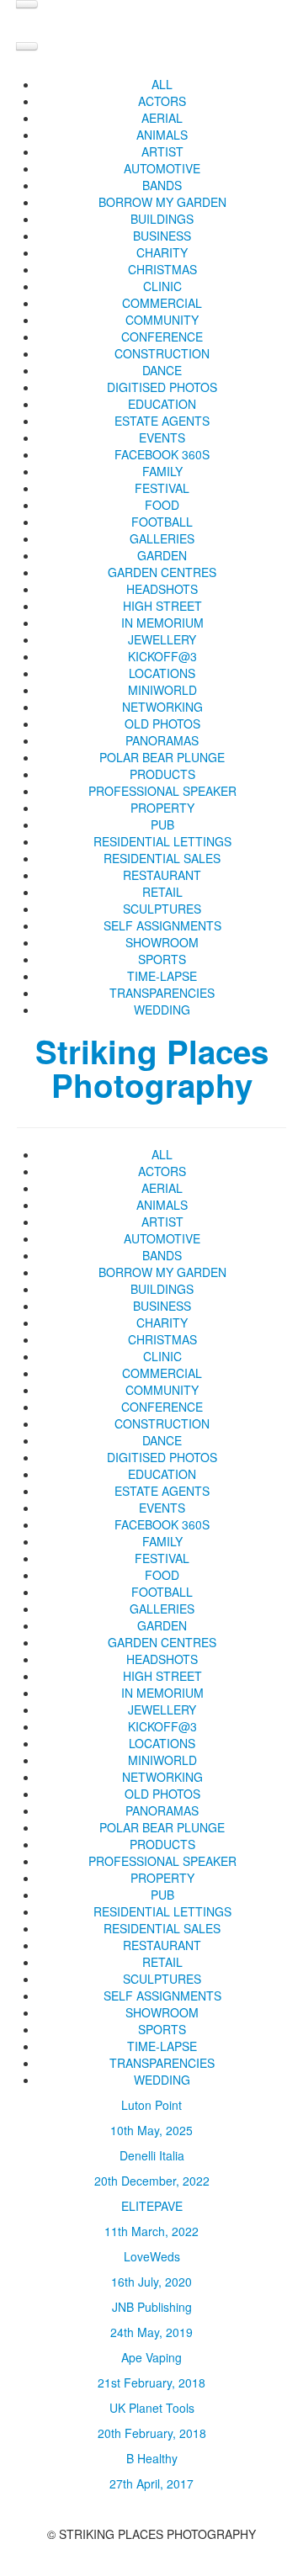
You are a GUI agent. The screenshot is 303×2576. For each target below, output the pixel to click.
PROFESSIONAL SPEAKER (162, 791)
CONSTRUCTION (162, 353)
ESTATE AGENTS (162, 421)
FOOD (162, 505)
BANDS (162, 185)
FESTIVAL (162, 488)
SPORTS (162, 959)
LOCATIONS (162, 673)
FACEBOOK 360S (162, 454)
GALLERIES (162, 538)
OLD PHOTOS (162, 724)
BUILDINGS (162, 219)
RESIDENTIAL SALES (162, 858)
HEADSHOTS (162, 589)
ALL (162, 84)
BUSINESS (162, 236)
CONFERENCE (162, 337)
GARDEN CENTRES (162, 572)
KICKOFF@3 (162, 656)
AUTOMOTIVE (162, 168)
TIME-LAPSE (162, 976)
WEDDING (162, 1010)
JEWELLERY (162, 639)
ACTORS (162, 101)
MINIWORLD (162, 690)
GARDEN (162, 555)
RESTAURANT (162, 875)
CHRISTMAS (162, 269)
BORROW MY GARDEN (162, 202)
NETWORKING (162, 707)
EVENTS (162, 437)
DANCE (162, 370)
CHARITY (162, 252)
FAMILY (162, 471)
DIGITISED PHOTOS (162, 387)
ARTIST (162, 151)
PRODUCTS (162, 774)
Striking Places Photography (152, 1068)
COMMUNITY (162, 320)
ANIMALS (162, 135)
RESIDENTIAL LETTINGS (162, 841)
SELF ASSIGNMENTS (162, 925)
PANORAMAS (162, 740)
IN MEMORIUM (162, 623)
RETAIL (162, 892)
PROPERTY (162, 808)
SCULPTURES (162, 909)
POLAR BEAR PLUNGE (162, 757)
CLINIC (162, 286)
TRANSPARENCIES (162, 993)
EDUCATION (162, 404)
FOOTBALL (162, 522)
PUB (162, 824)
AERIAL (162, 118)
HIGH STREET (162, 606)
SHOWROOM (162, 942)
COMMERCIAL (162, 303)
